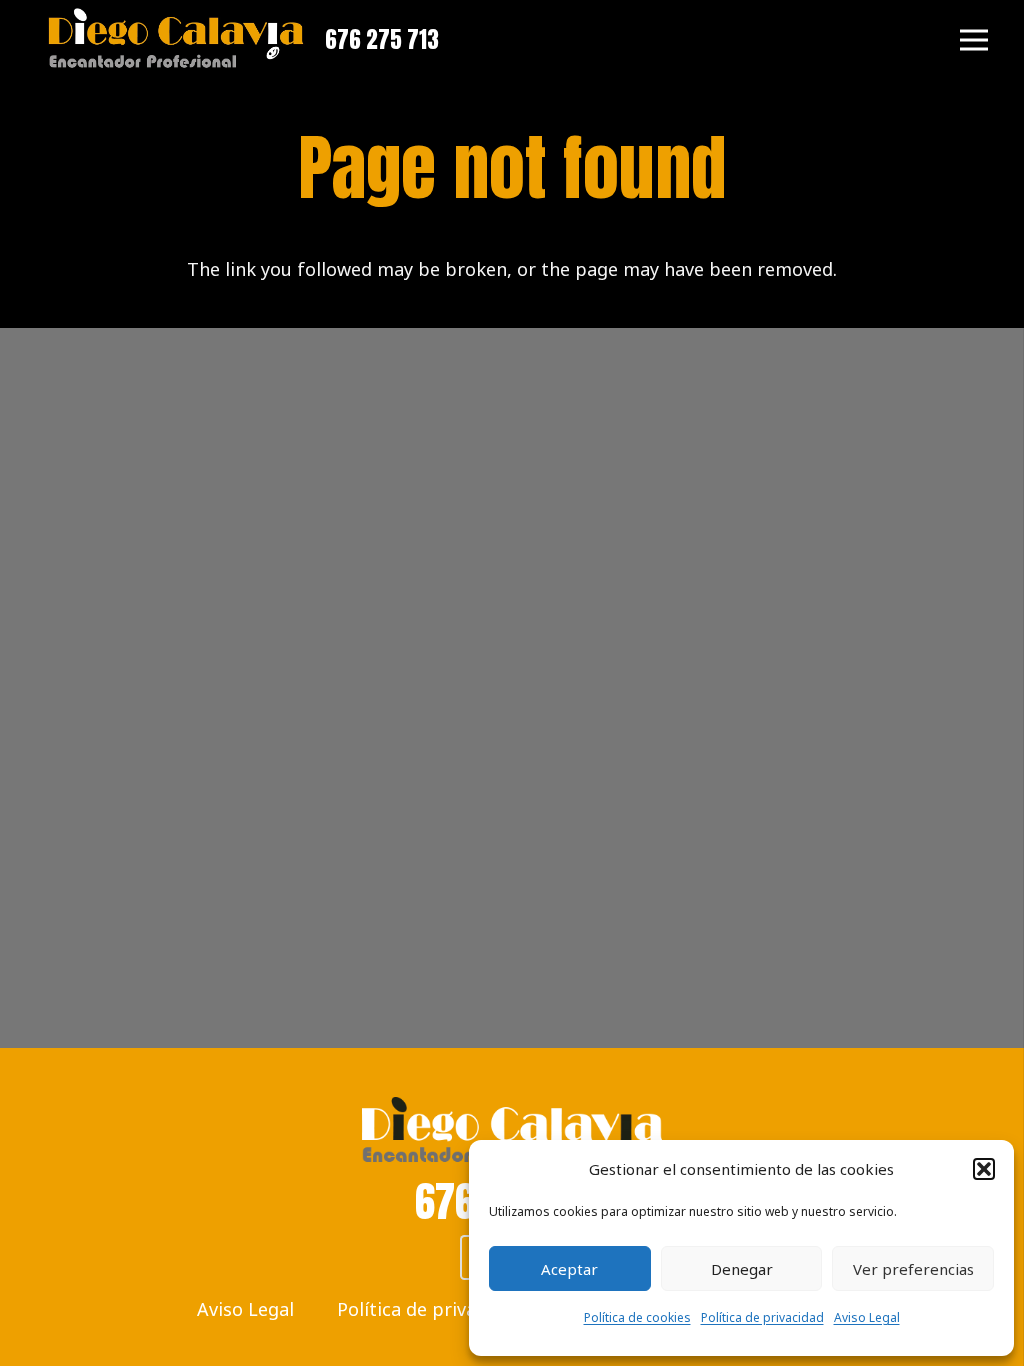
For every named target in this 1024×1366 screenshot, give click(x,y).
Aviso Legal (867, 1317)
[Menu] (974, 40)
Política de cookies (637, 1317)
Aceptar (569, 1269)
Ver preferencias (913, 1269)
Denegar (742, 1269)
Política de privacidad (762, 1317)
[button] (984, 1169)
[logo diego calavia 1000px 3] (176, 40)
